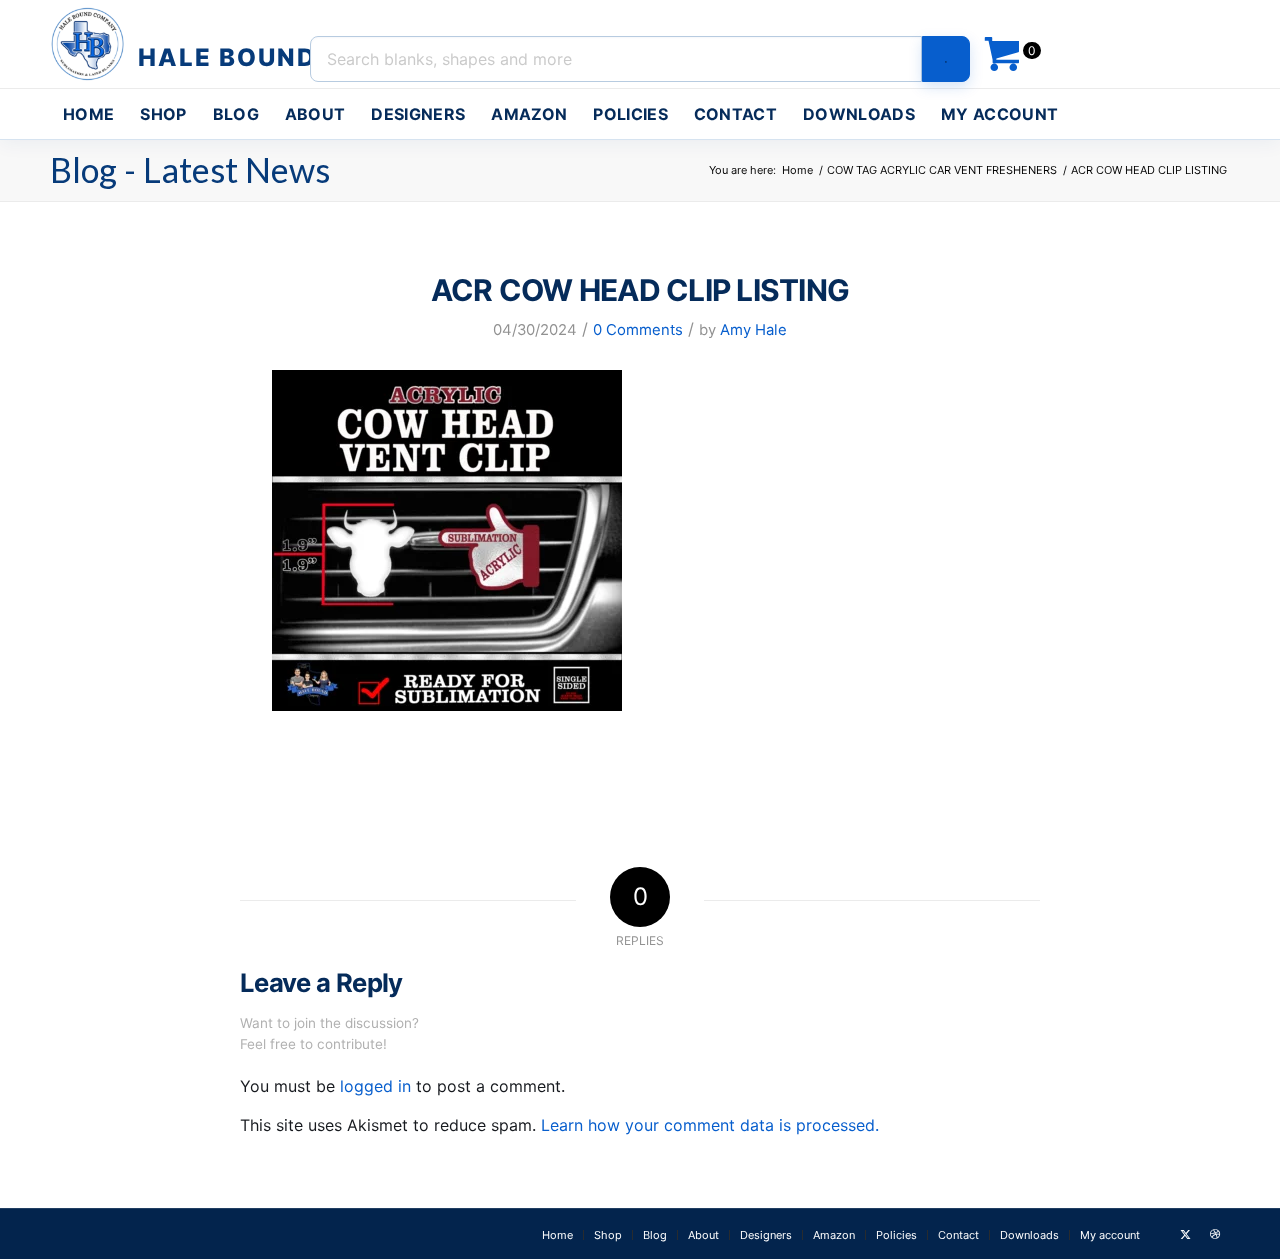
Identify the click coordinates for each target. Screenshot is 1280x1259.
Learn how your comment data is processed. (710, 1125)
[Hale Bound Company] (186, 44)
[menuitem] (88, 114)
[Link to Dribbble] (1215, 1234)
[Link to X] (1185, 1234)
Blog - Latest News (190, 169)
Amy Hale (753, 330)
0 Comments (638, 330)
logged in (375, 1086)
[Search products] (946, 59)
